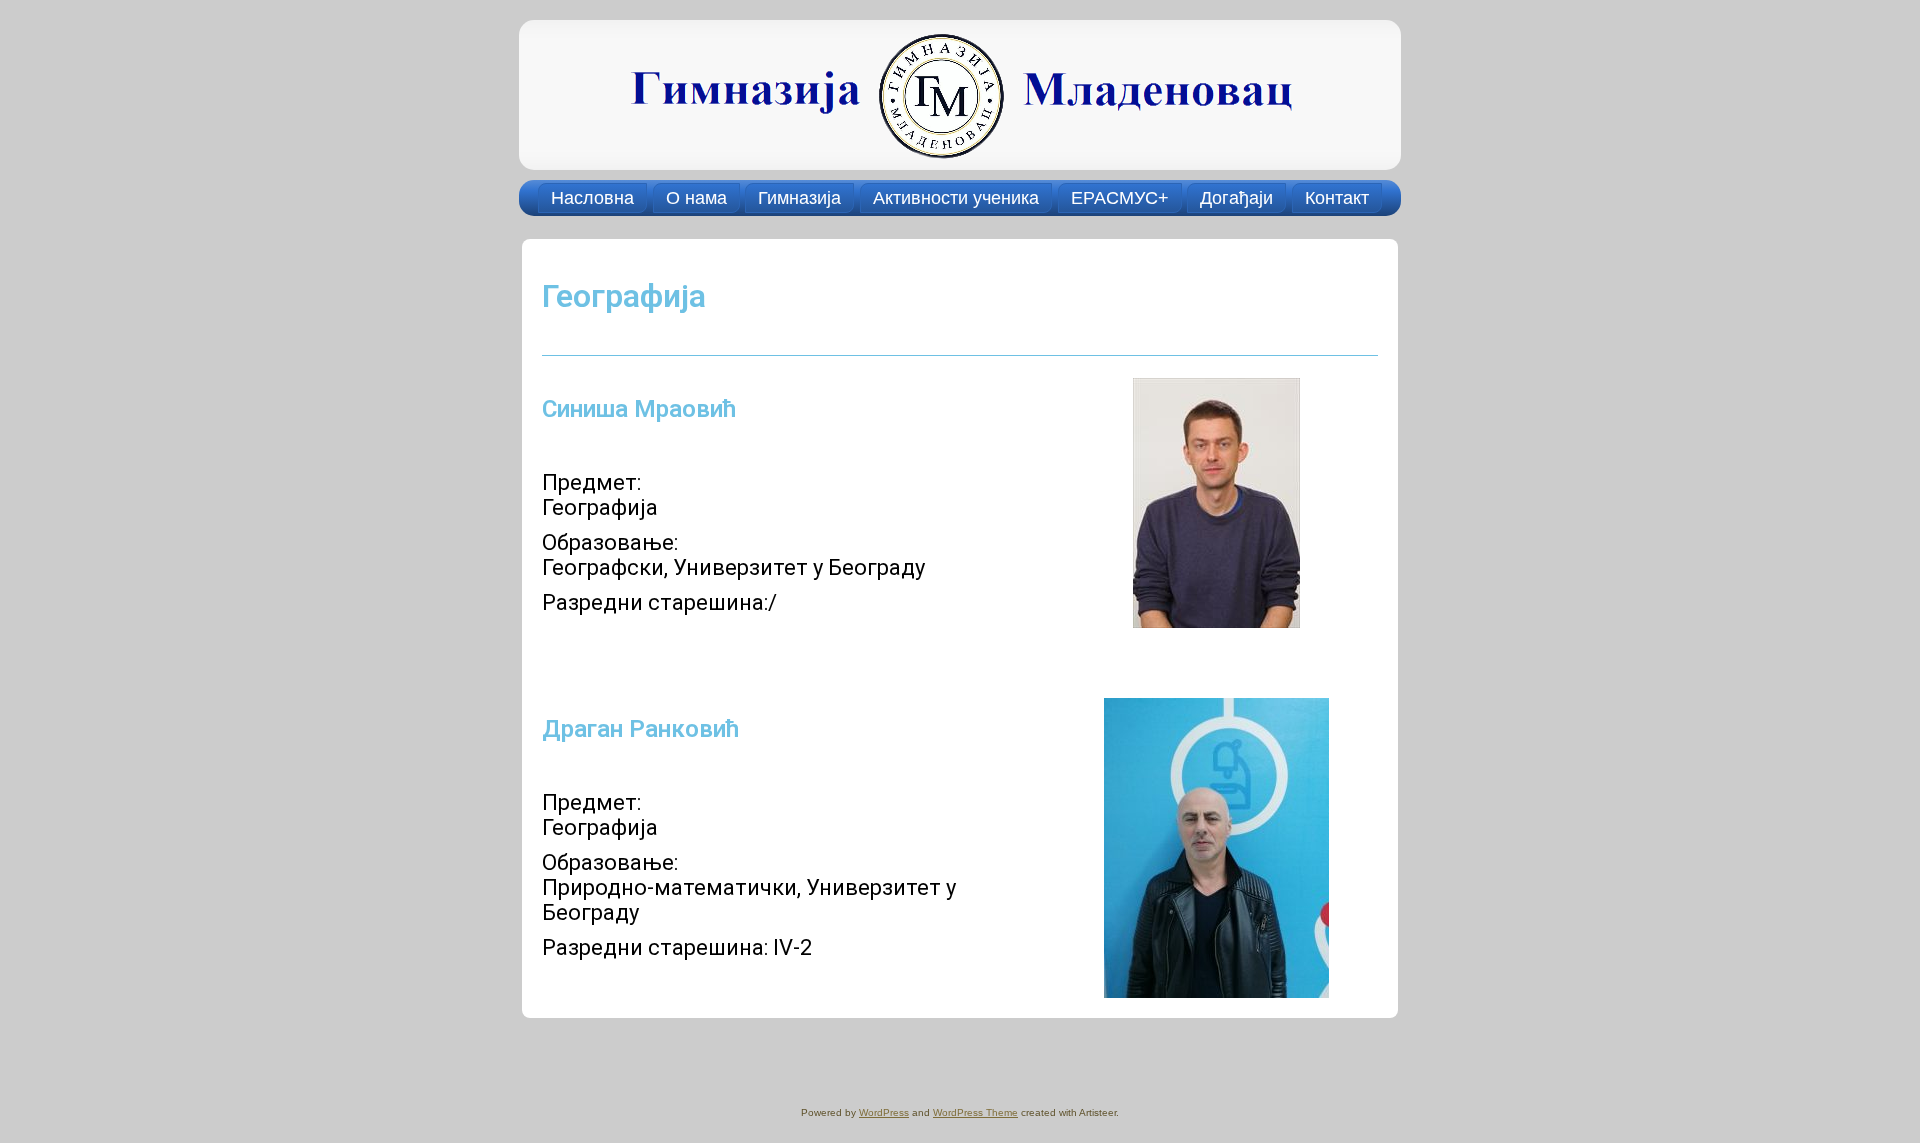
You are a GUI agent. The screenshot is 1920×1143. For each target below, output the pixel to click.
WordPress (884, 1112)
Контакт (1337, 198)
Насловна (592, 198)
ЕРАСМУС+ (1120, 198)
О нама (696, 198)
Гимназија (799, 198)
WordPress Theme (975, 1112)
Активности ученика (956, 198)
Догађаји (1236, 198)
